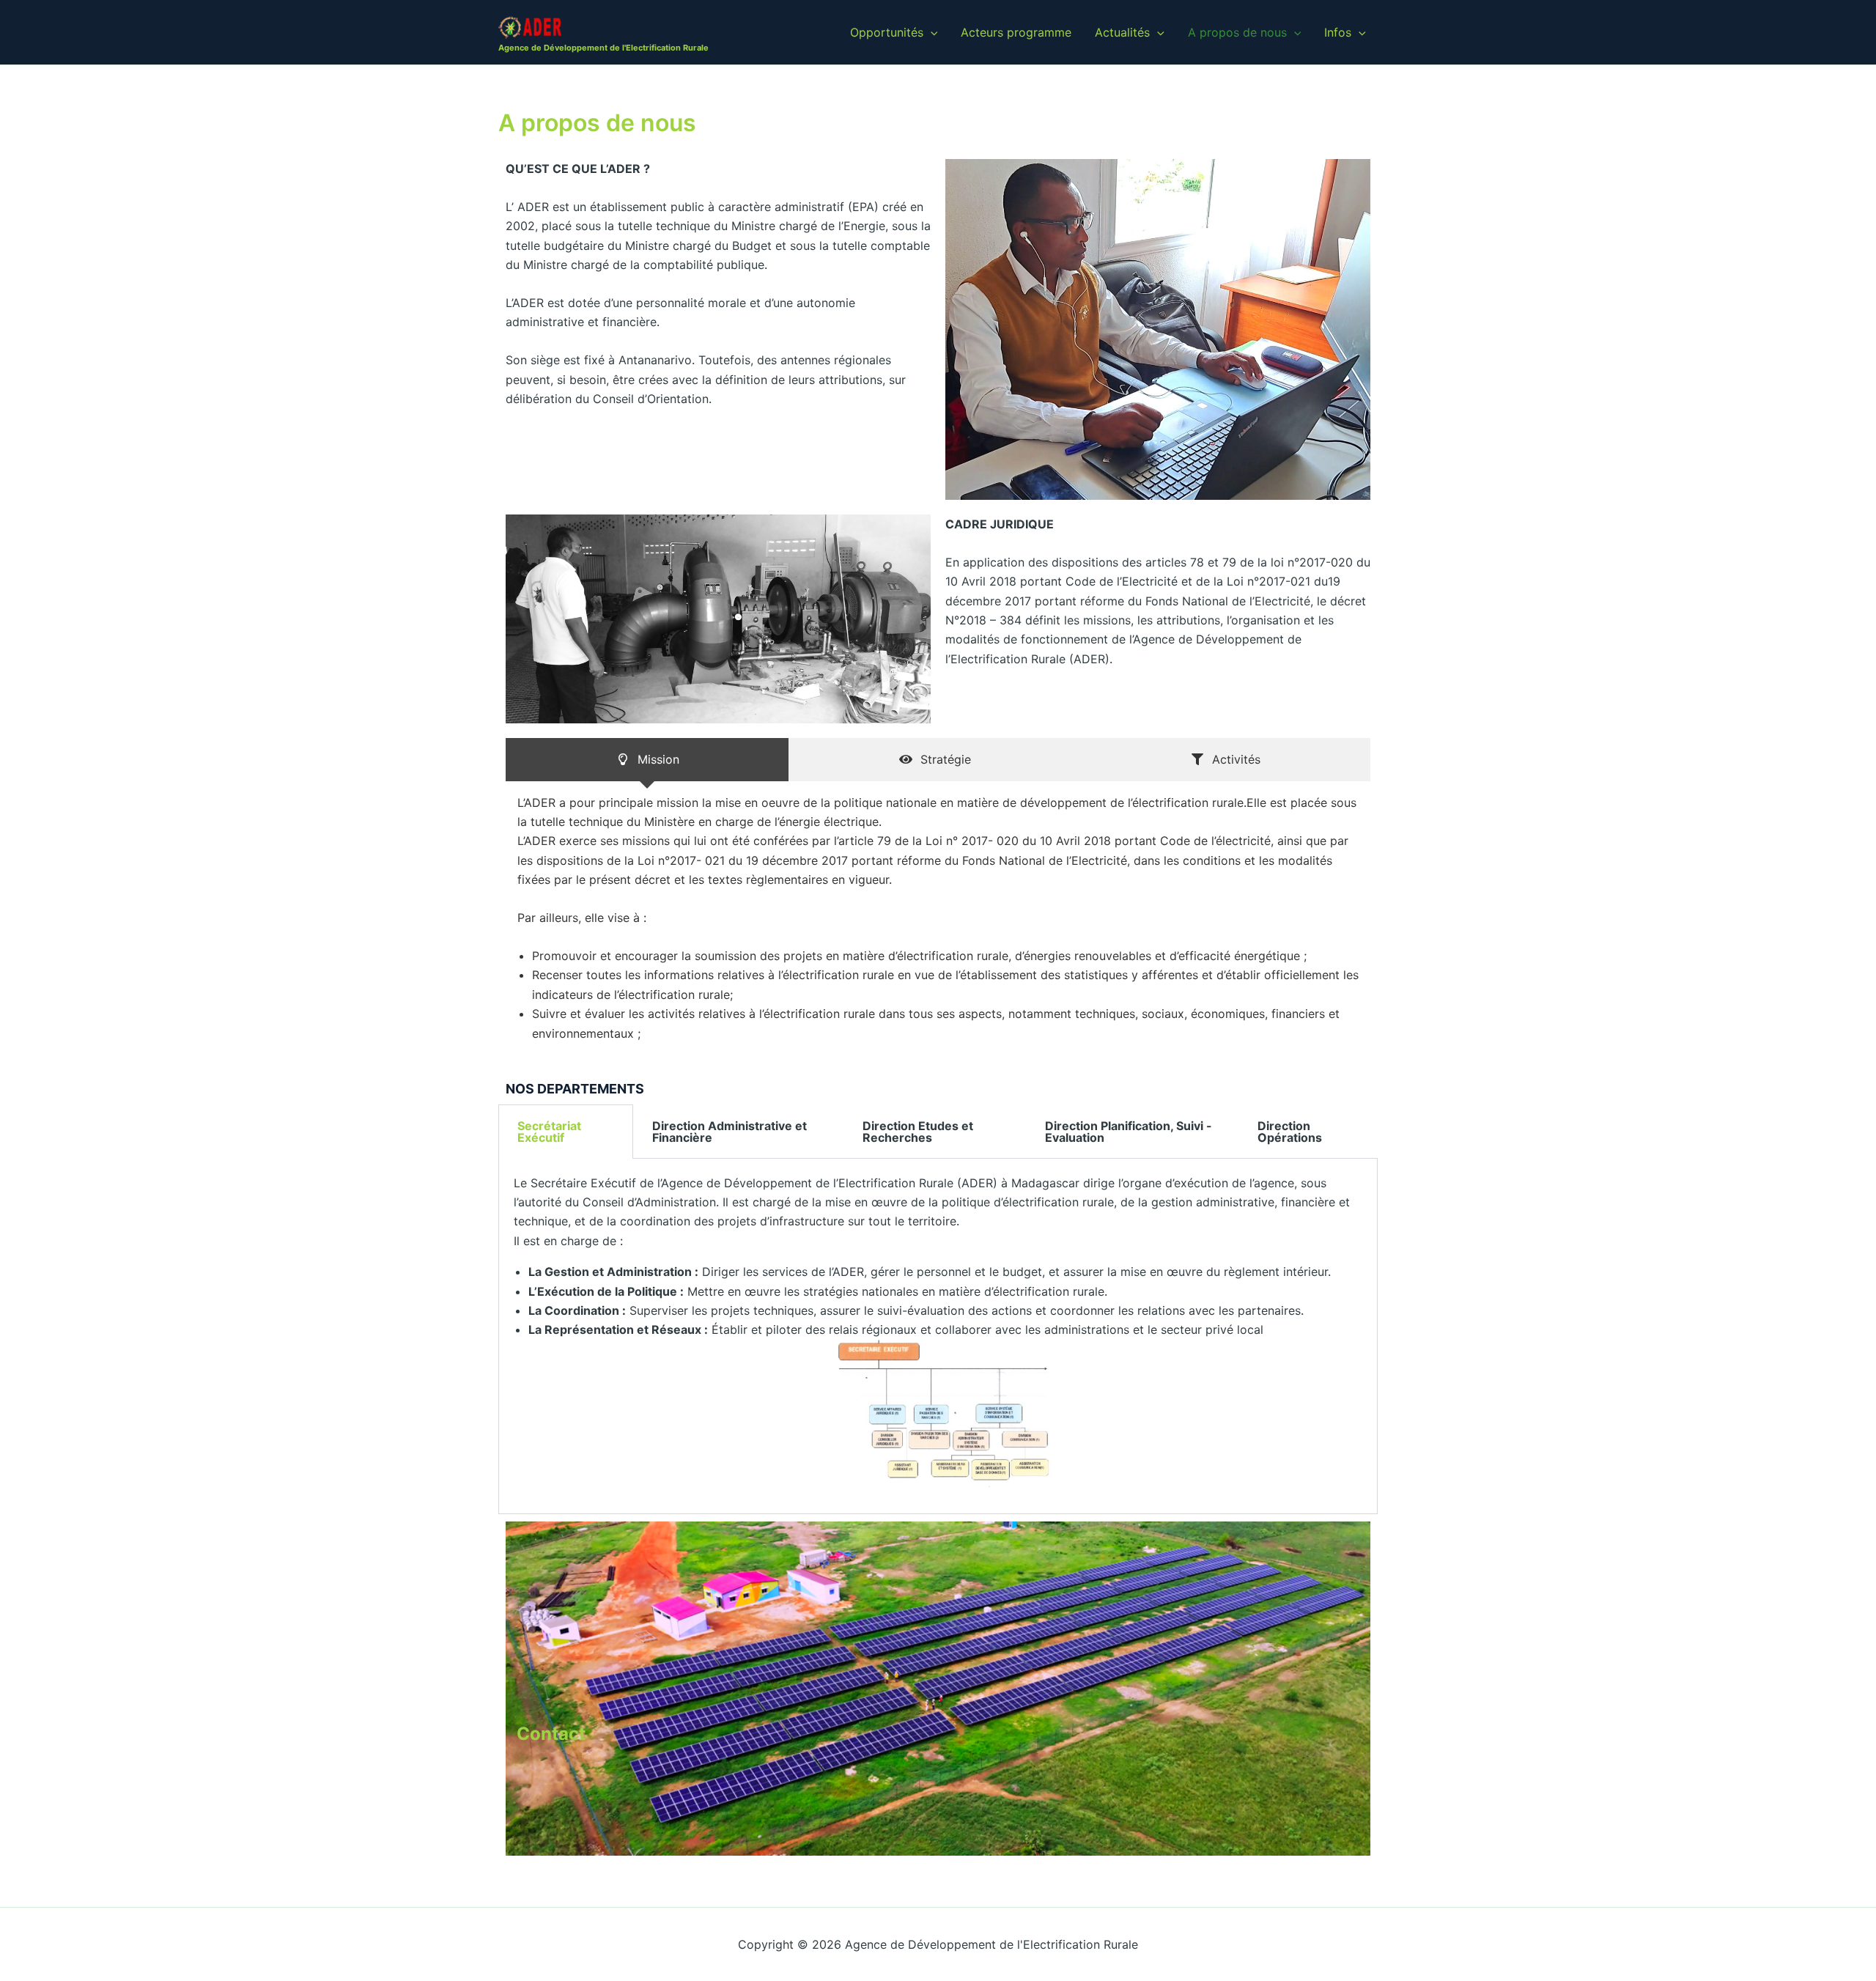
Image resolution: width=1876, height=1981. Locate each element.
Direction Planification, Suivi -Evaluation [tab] (1129, 1132)
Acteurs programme (1016, 32)
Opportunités (887, 32)
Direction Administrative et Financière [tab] (730, 1132)
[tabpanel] (938, 1336)
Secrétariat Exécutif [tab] (549, 1132)
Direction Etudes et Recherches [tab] (918, 1132)
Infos (1338, 32)
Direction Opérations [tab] (1290, 1132)
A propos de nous (1237, 32)
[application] (931, 32)
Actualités (1122, 32)
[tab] (647, 759)
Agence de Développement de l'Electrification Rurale (603, 48)
